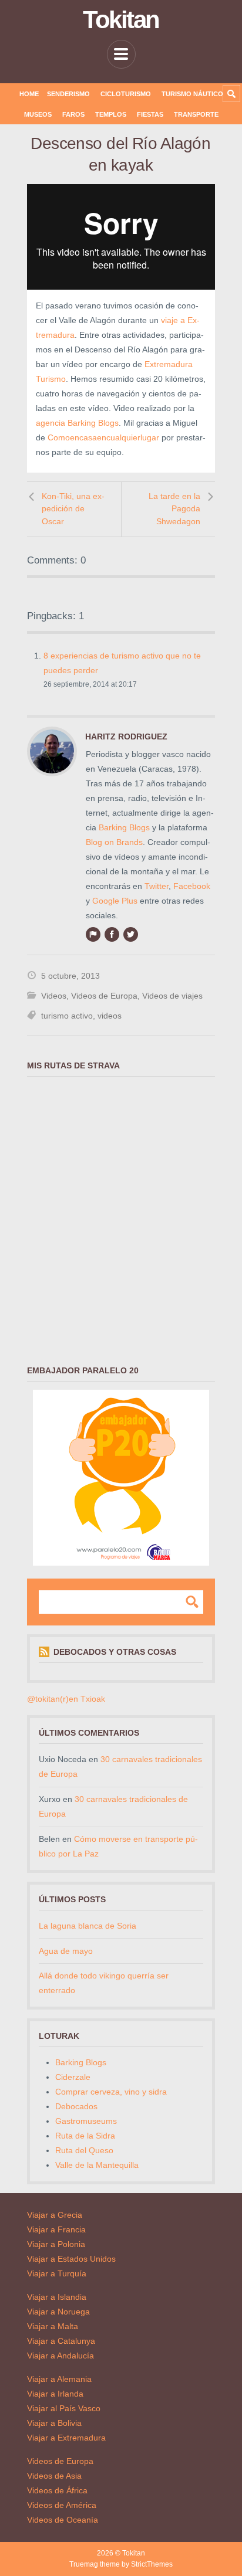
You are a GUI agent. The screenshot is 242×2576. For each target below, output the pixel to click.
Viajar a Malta (53, 2326)
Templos (111, 114)
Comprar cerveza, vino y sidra (111, 2092)
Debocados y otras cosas (115, 1652)
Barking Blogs (124, 827)
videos (110, 1016)
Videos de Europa (104, 996)
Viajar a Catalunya (61, 2341)
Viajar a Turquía (57, 2273)
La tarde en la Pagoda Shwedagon (174, 509)
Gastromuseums (86, 2121)
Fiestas (150, 114)
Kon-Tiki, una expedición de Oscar (73, 509)
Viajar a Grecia (55, 2215)
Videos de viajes (172, 996)
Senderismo (68, 94)
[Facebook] (112, 934)
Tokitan (121, 20)
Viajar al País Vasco (64, 2408)
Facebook (192, 886)
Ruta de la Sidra (85, 2136)
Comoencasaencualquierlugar (103, 437)
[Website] (93, 934)
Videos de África (57, 2490)
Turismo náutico (192, 94)
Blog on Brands (114, 842)
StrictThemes (152, 2564)
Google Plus (115, 901)
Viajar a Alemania (59, 2379)
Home (29, 94)
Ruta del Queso (84, 2150)
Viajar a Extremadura (66, 2438)
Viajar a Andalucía (60, 2356)
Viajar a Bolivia (54, 2423)
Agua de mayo (66, 1951)
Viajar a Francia (56, 2229)
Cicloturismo (126, 94)
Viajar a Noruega (58, 2312)
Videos (54, 996)
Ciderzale (73, 2077)
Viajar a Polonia (56, 2244)
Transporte (196, 114)
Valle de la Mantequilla (97, 2165)
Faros (73, 114)
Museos (38, 114)
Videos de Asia (54, 2476)
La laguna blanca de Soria (88, 1926)
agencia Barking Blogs (77, 423)
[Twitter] (130, 934)
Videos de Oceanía (63, 2520)
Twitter (157, 886)
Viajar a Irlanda (55, 2394)
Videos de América (62, 2505)
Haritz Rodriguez (126, 737)
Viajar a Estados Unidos (71, 2259)
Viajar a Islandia (57, 2297)
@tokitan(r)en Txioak (66, 1699)
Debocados (76, 2106)
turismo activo (67, 1016)
